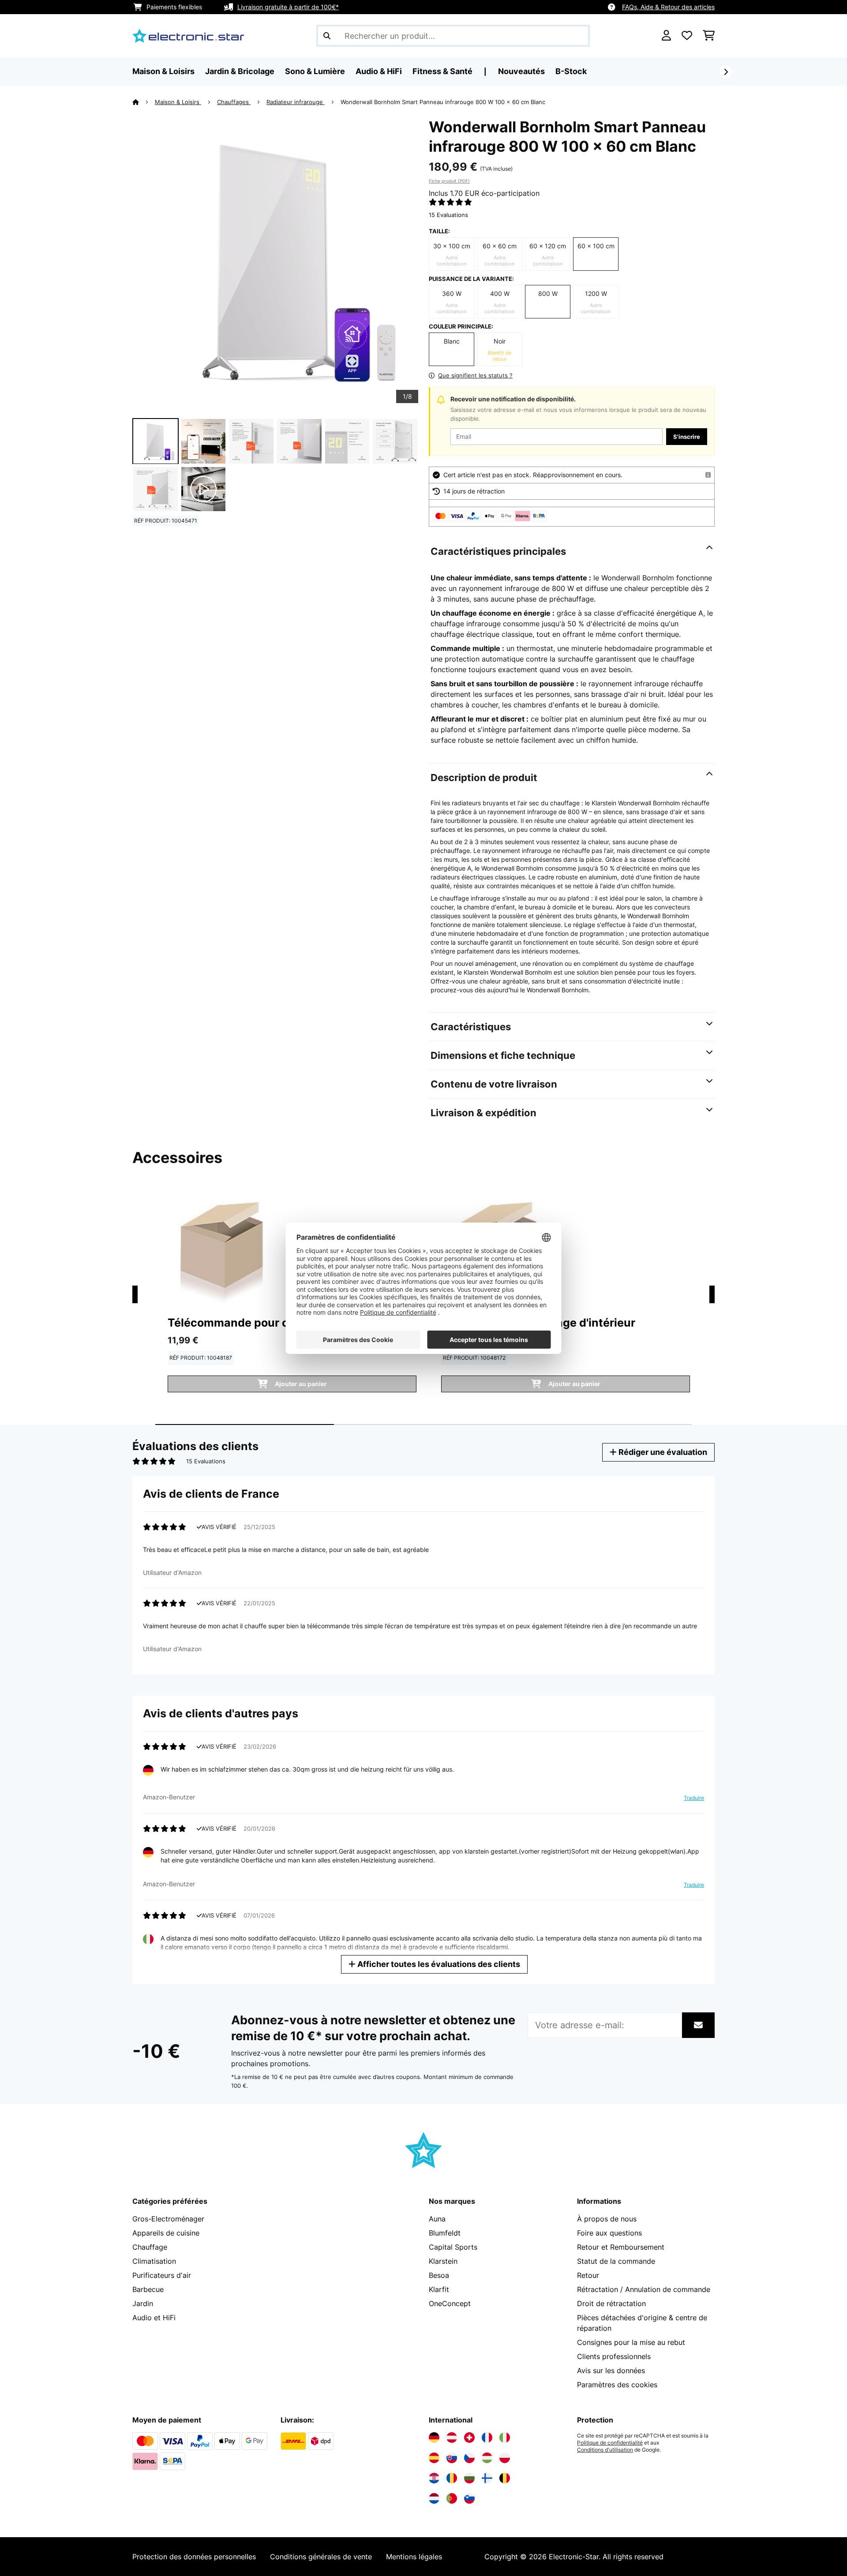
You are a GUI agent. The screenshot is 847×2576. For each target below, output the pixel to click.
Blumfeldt (445, 2233)
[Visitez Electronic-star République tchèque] (469, 2458)
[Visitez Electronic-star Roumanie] (452, 2478)
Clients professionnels (614, 2356)
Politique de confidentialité (610, 2443)
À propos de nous (607, 2219)
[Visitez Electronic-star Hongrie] (487, 2458)
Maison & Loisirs (178, 102)
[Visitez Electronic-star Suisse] (469, 2438)
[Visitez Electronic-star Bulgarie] (469, 2478)
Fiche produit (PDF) (449, 181)
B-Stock (571, 71)
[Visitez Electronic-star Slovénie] (469, 2498)
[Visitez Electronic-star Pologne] (505, 2458)
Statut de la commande (616, 2261)
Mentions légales (414, 2557)
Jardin (143, 2303)
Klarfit (439, 2289)
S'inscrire (687, 437)
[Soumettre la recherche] (327, 36)
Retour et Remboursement (621, 2247)
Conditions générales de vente (321, 2557)
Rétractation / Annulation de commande (644, 2289)
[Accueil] (144, 102)
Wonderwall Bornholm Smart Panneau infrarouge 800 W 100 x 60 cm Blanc (443, 102)
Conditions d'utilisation (605, 2450)
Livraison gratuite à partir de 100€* (288, 7)
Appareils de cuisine (166, 2233)
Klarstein (443, 2261)
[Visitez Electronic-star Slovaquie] (452, 2458)
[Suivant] (726, 72)
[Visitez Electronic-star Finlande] (487, 2478)
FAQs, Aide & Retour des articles (668, 7)
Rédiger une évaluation (662, 1452)
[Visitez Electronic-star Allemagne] (434, 2438)
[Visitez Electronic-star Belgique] (505, 2478)
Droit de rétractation (611, 2303)
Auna (437, 2219)
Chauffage (150, 2247)
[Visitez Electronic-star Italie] (505, 2438)
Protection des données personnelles (194, 2557)
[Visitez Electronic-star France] (487, 2438)
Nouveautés (521, 71)
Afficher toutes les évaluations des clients (438, 1964)
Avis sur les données (611, 2370)
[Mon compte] (666, 36)
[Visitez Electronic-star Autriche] (452, 2438)
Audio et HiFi (154, 2318)
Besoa (439, 2275)
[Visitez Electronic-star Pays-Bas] (434, 2498)
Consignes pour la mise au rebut (631, 2342)
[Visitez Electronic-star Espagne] (434, 2458)
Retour (588, 2275)
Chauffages (234, 102)
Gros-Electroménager (168, 2219)
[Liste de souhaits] (687, 36)
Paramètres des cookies (617, 2385)
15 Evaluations (448, 215)
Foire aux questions (609, 2233)
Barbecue (148, 2289)
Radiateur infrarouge (296, 102)
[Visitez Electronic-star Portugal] (452, 2498)
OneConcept (450, 2303)
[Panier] (709, 36)
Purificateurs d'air (162, 2275)
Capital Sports (453, 2247)
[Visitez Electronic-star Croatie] (434, 2478)
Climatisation (154, 2261)
